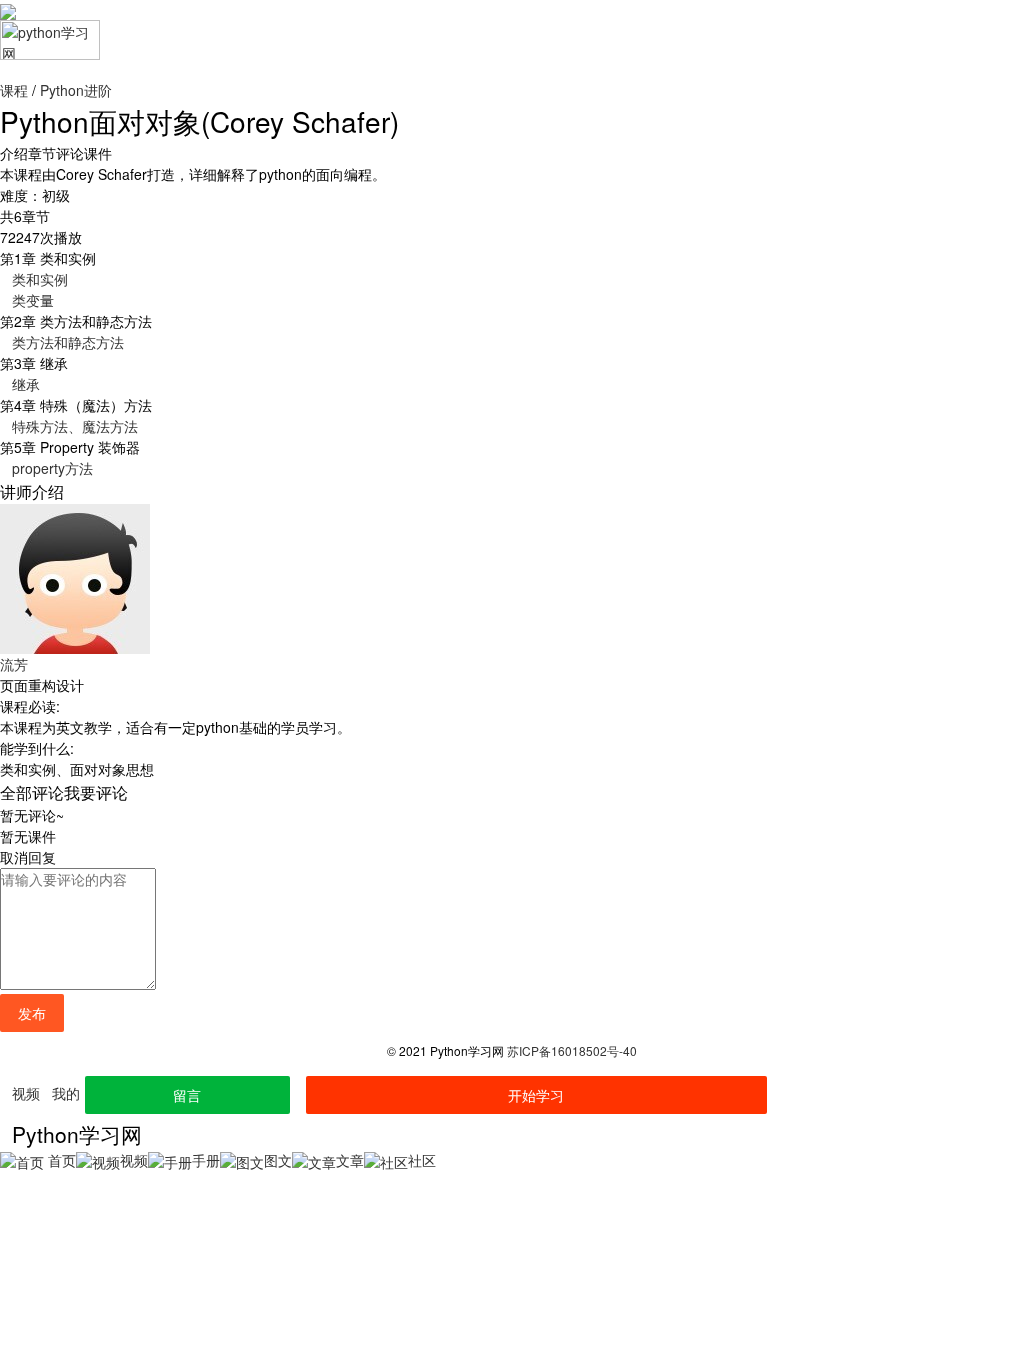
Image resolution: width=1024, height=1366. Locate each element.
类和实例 (40, 279)
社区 (422, 1160)
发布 (32, 1013)
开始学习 (536, 1095)
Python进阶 (76, 90)
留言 (187, 1095)
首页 (60, 1160)
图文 (278, 1160)
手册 (206, 1160)
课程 (14, 90)
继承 (26, 384)
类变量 (33, 300)
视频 (26, 1093)
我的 (66, 1093)
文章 (350, 1160)
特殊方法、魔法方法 (75, 426)
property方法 (52, 468)
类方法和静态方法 (68, 342)
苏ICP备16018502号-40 (572, 1050)
